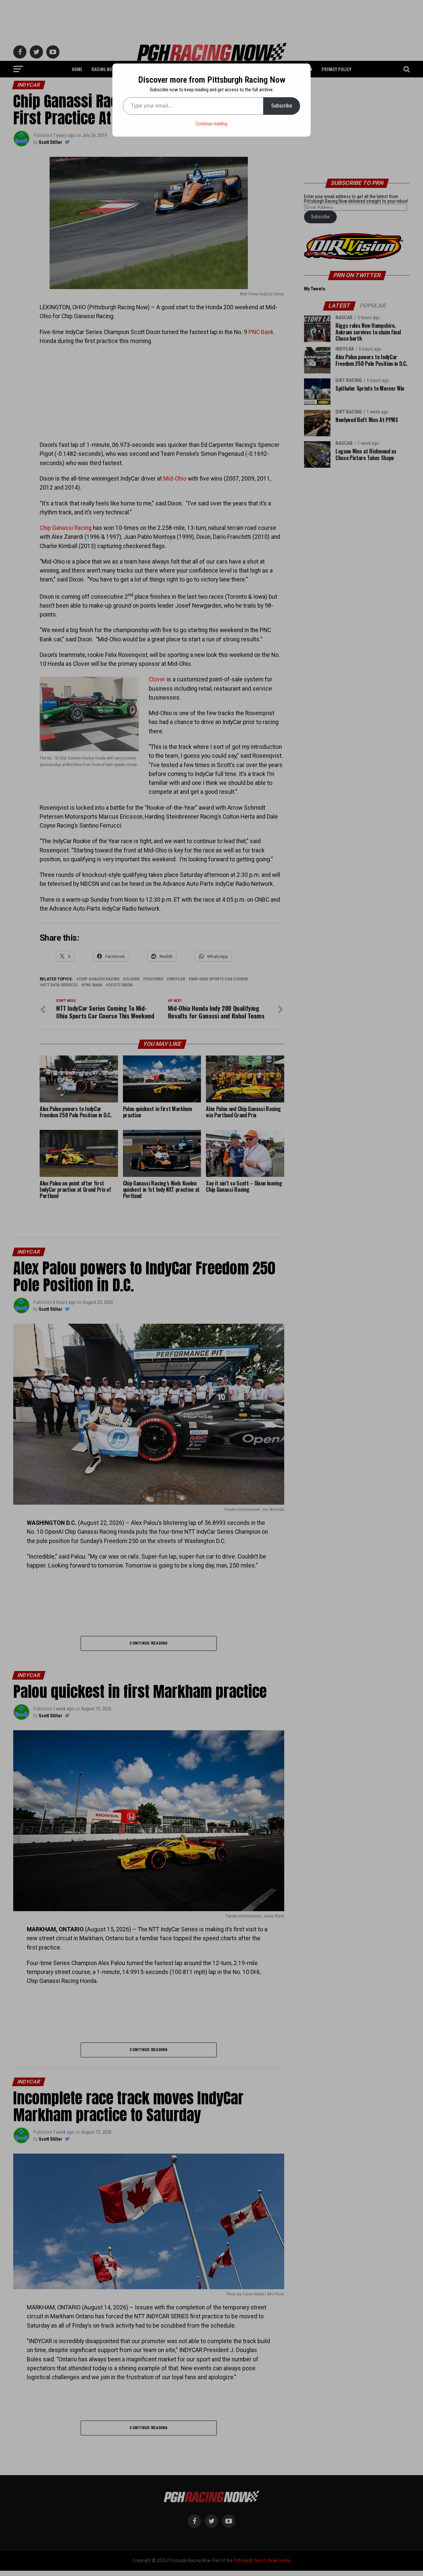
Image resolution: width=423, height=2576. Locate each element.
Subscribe (282, 106)
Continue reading (211, 124)
